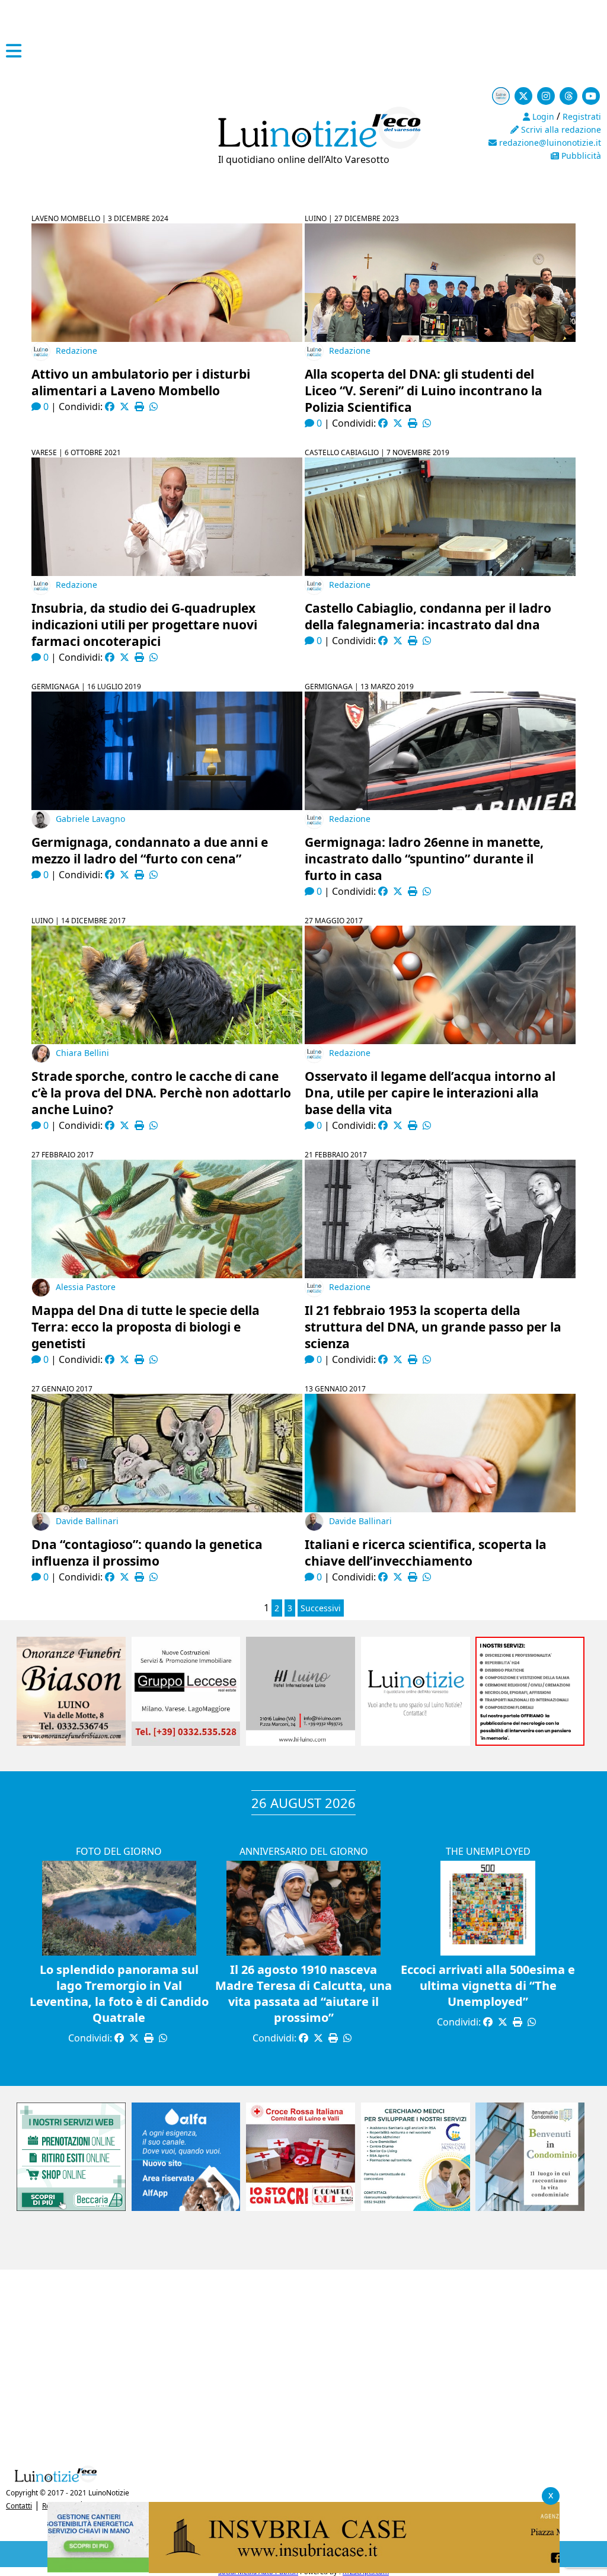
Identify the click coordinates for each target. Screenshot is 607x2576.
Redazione (76, 351)
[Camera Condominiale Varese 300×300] (530, 2207)
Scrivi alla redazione (560, 129)
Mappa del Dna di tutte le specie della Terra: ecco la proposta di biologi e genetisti (146, 1327)
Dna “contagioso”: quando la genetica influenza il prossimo (147, 1553)
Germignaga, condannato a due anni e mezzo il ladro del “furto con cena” (150, 850)
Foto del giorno (119, 1851)
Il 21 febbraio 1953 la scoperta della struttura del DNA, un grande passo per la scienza (433, 1327)
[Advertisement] (303, 2364)
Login (542, 116)
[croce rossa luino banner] (301, 2207)
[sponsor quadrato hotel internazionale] (301, 1742)
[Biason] (71, 1742)
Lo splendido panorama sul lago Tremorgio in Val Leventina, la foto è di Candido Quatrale (119, 1993)
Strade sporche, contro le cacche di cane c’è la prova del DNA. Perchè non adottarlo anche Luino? (161, 1093)
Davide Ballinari (87, 1521)
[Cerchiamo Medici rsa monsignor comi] (416, 2207)
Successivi (321, 1608)
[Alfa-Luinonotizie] (186, 2207)
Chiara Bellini (82, 1053)
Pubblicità (580, 156)
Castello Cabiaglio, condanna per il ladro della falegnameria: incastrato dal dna (428, 616)
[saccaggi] (530, 1742)
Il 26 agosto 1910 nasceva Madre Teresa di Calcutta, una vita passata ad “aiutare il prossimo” (303, 1993)
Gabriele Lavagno (90, 819)
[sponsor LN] (416, 1742)
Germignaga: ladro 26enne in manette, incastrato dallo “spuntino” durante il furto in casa (424, 859)
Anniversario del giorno (304, 1851)
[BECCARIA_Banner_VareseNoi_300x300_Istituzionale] (71, 2207)
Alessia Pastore (86, 1287)
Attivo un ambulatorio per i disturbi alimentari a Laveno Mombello (141, 382)
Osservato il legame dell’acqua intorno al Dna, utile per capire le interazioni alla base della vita (430, 1093)
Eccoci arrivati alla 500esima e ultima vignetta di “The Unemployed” (488, 1985)
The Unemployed (488, 1851)
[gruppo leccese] (186, 1742)
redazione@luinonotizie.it (549, 143)
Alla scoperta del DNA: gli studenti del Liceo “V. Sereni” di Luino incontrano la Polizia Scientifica (424, 391)
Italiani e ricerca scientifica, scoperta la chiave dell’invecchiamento (426, 1553)
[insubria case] (303, 2569)
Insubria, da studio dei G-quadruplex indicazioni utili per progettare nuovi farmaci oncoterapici (144, 625)
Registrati (582, 116)
